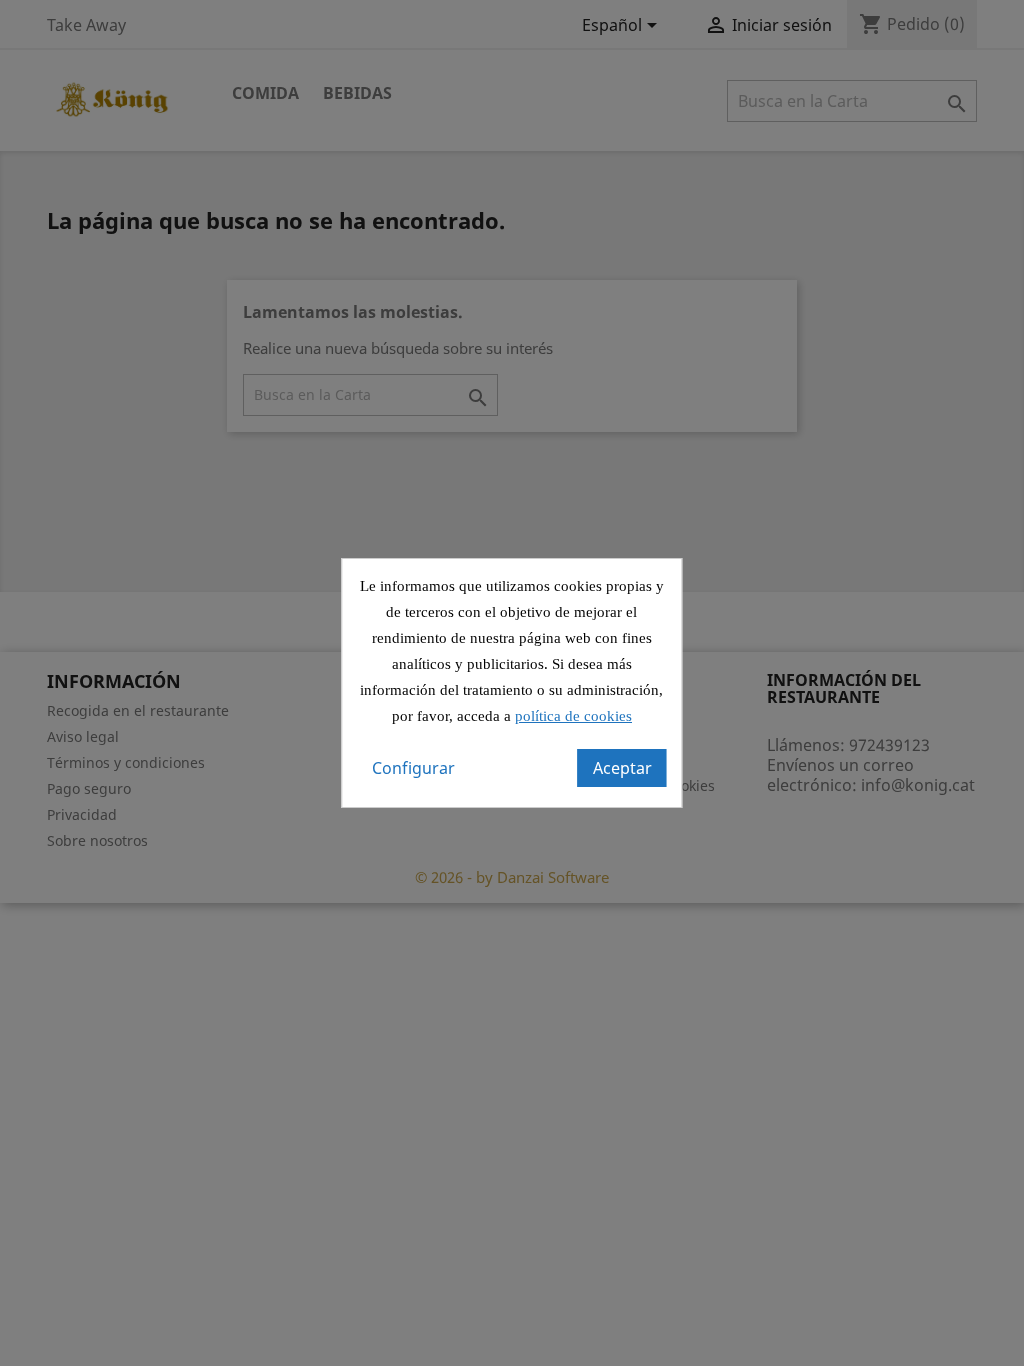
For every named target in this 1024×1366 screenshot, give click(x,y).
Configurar (413, 768)
